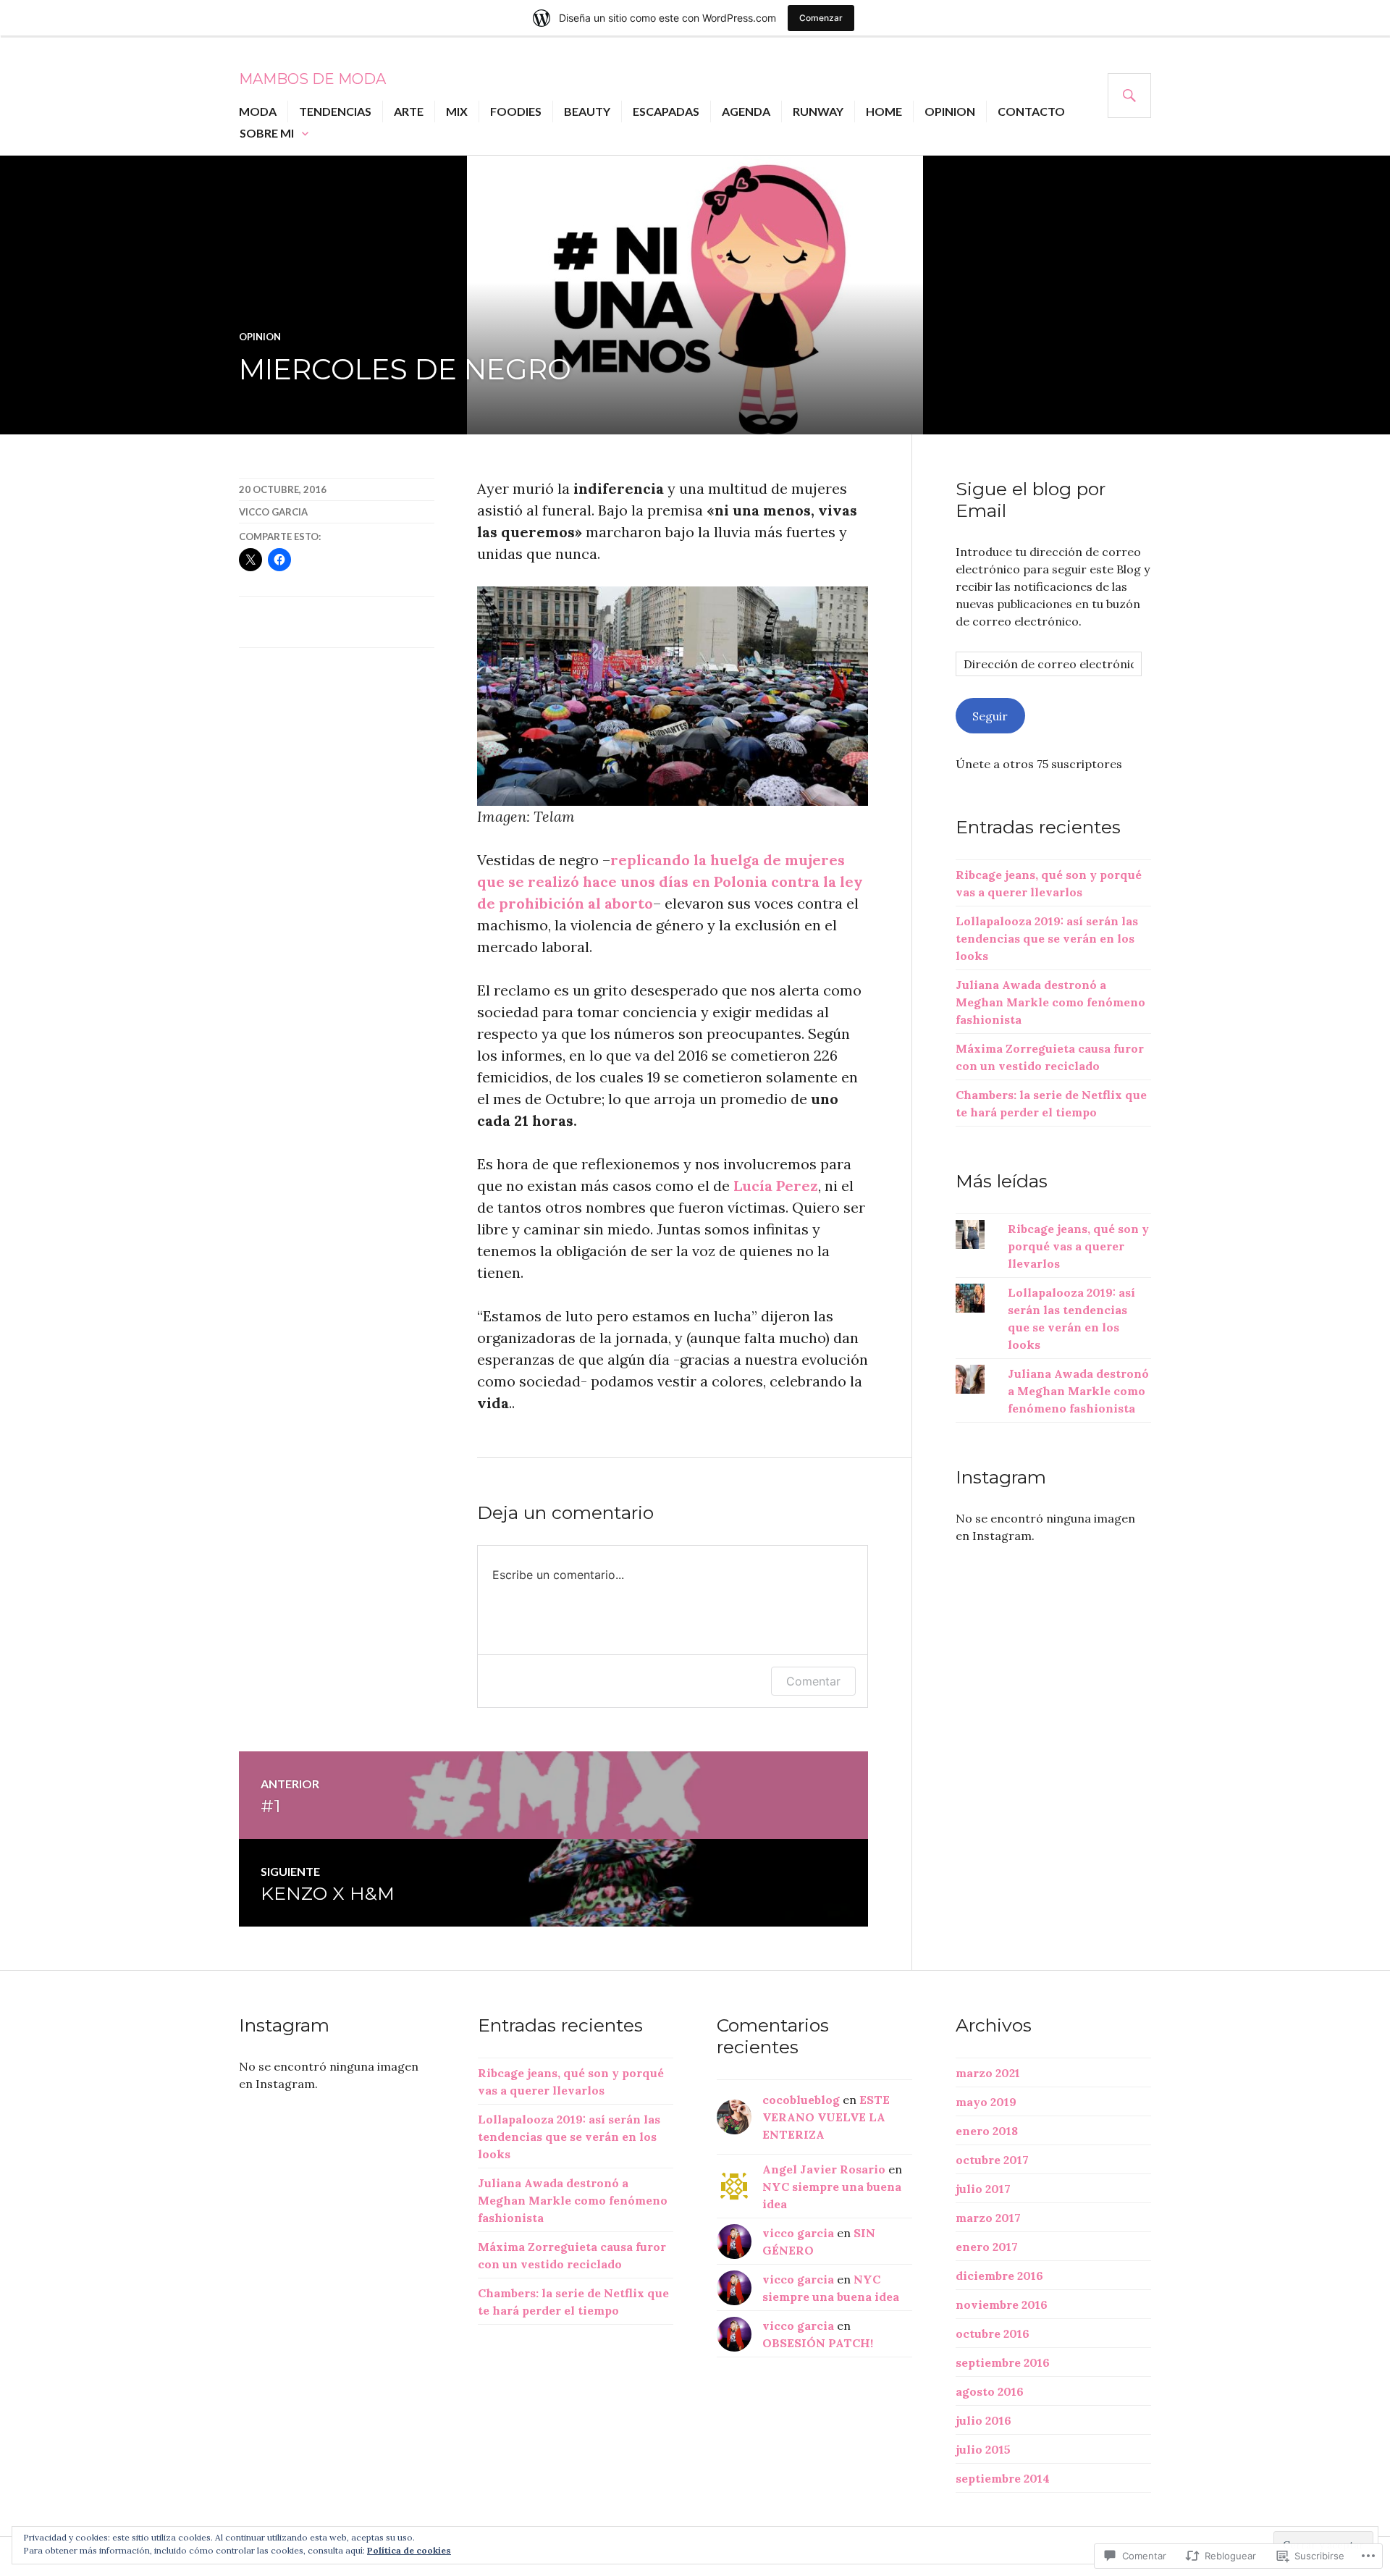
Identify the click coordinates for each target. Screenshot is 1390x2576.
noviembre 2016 (1002, 2304)
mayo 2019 (986, 2102)
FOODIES (516, 111)
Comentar (813, 1681)
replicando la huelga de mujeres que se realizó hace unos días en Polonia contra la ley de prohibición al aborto (670, 881)
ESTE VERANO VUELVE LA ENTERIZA (826, 2117)
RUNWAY (818, 111)
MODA (258, 111)
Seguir (990, 716)
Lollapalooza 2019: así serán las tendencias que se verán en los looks (1047, 938)
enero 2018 (987, 2131)
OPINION (950, 111)
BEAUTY (587, 111)
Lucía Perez (776, 1186)
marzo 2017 (988, 2218)
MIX (457, 111)
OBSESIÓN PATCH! (818, 2343)
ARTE (409, 111)
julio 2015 (983, 2449)
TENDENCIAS (335, 111)
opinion (260, 337)
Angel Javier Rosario (824, 2169)
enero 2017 (987, 2247)
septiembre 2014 (1003, 2478)
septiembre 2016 (1003, 2362)
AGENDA (746, 111)
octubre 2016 (993, 2333)
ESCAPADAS (666, 111)
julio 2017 (983, 2189)
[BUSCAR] (1129, 96)
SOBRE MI (267, 133)
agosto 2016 (990, 2391)
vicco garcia (273, 512)
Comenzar (821, 18)
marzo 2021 (988, 2073)
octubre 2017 (992, 2160)
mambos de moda (312, 79)
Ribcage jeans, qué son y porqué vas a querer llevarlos (1078, 1246)
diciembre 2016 (999, 2276)
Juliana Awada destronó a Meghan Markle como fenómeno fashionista (1050, 1002)
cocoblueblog (801, 2100)
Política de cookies (409, 2550)
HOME (884, 111)
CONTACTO (1031, 111)
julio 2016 (983, 2420)
